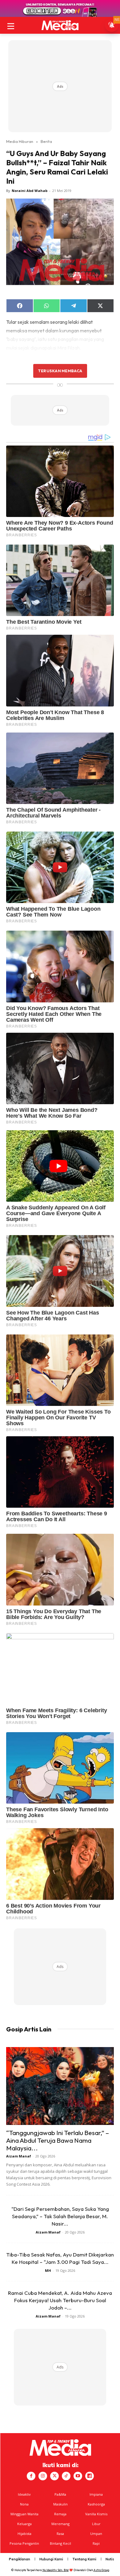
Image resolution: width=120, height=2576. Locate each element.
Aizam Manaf (19, 2156)
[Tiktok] (66, 2476)
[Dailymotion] (90, 2476)
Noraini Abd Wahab (30, 191)
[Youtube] (78, 2476)
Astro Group (101, 2570)
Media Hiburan (20, 141)
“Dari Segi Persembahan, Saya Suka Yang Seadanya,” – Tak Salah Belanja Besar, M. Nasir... (60, 2216)
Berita (46, 141)
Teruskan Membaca (60, 371)
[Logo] (60, 25)
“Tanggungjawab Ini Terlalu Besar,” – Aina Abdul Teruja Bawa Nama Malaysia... (58, 2140)
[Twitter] (54, 2476)
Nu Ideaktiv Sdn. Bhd (56, 2570)
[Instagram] (43, 2476)
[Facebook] (31, 2476)
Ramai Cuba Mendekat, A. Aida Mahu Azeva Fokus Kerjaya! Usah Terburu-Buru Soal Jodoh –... (60, 2300)
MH (48, 2270)
